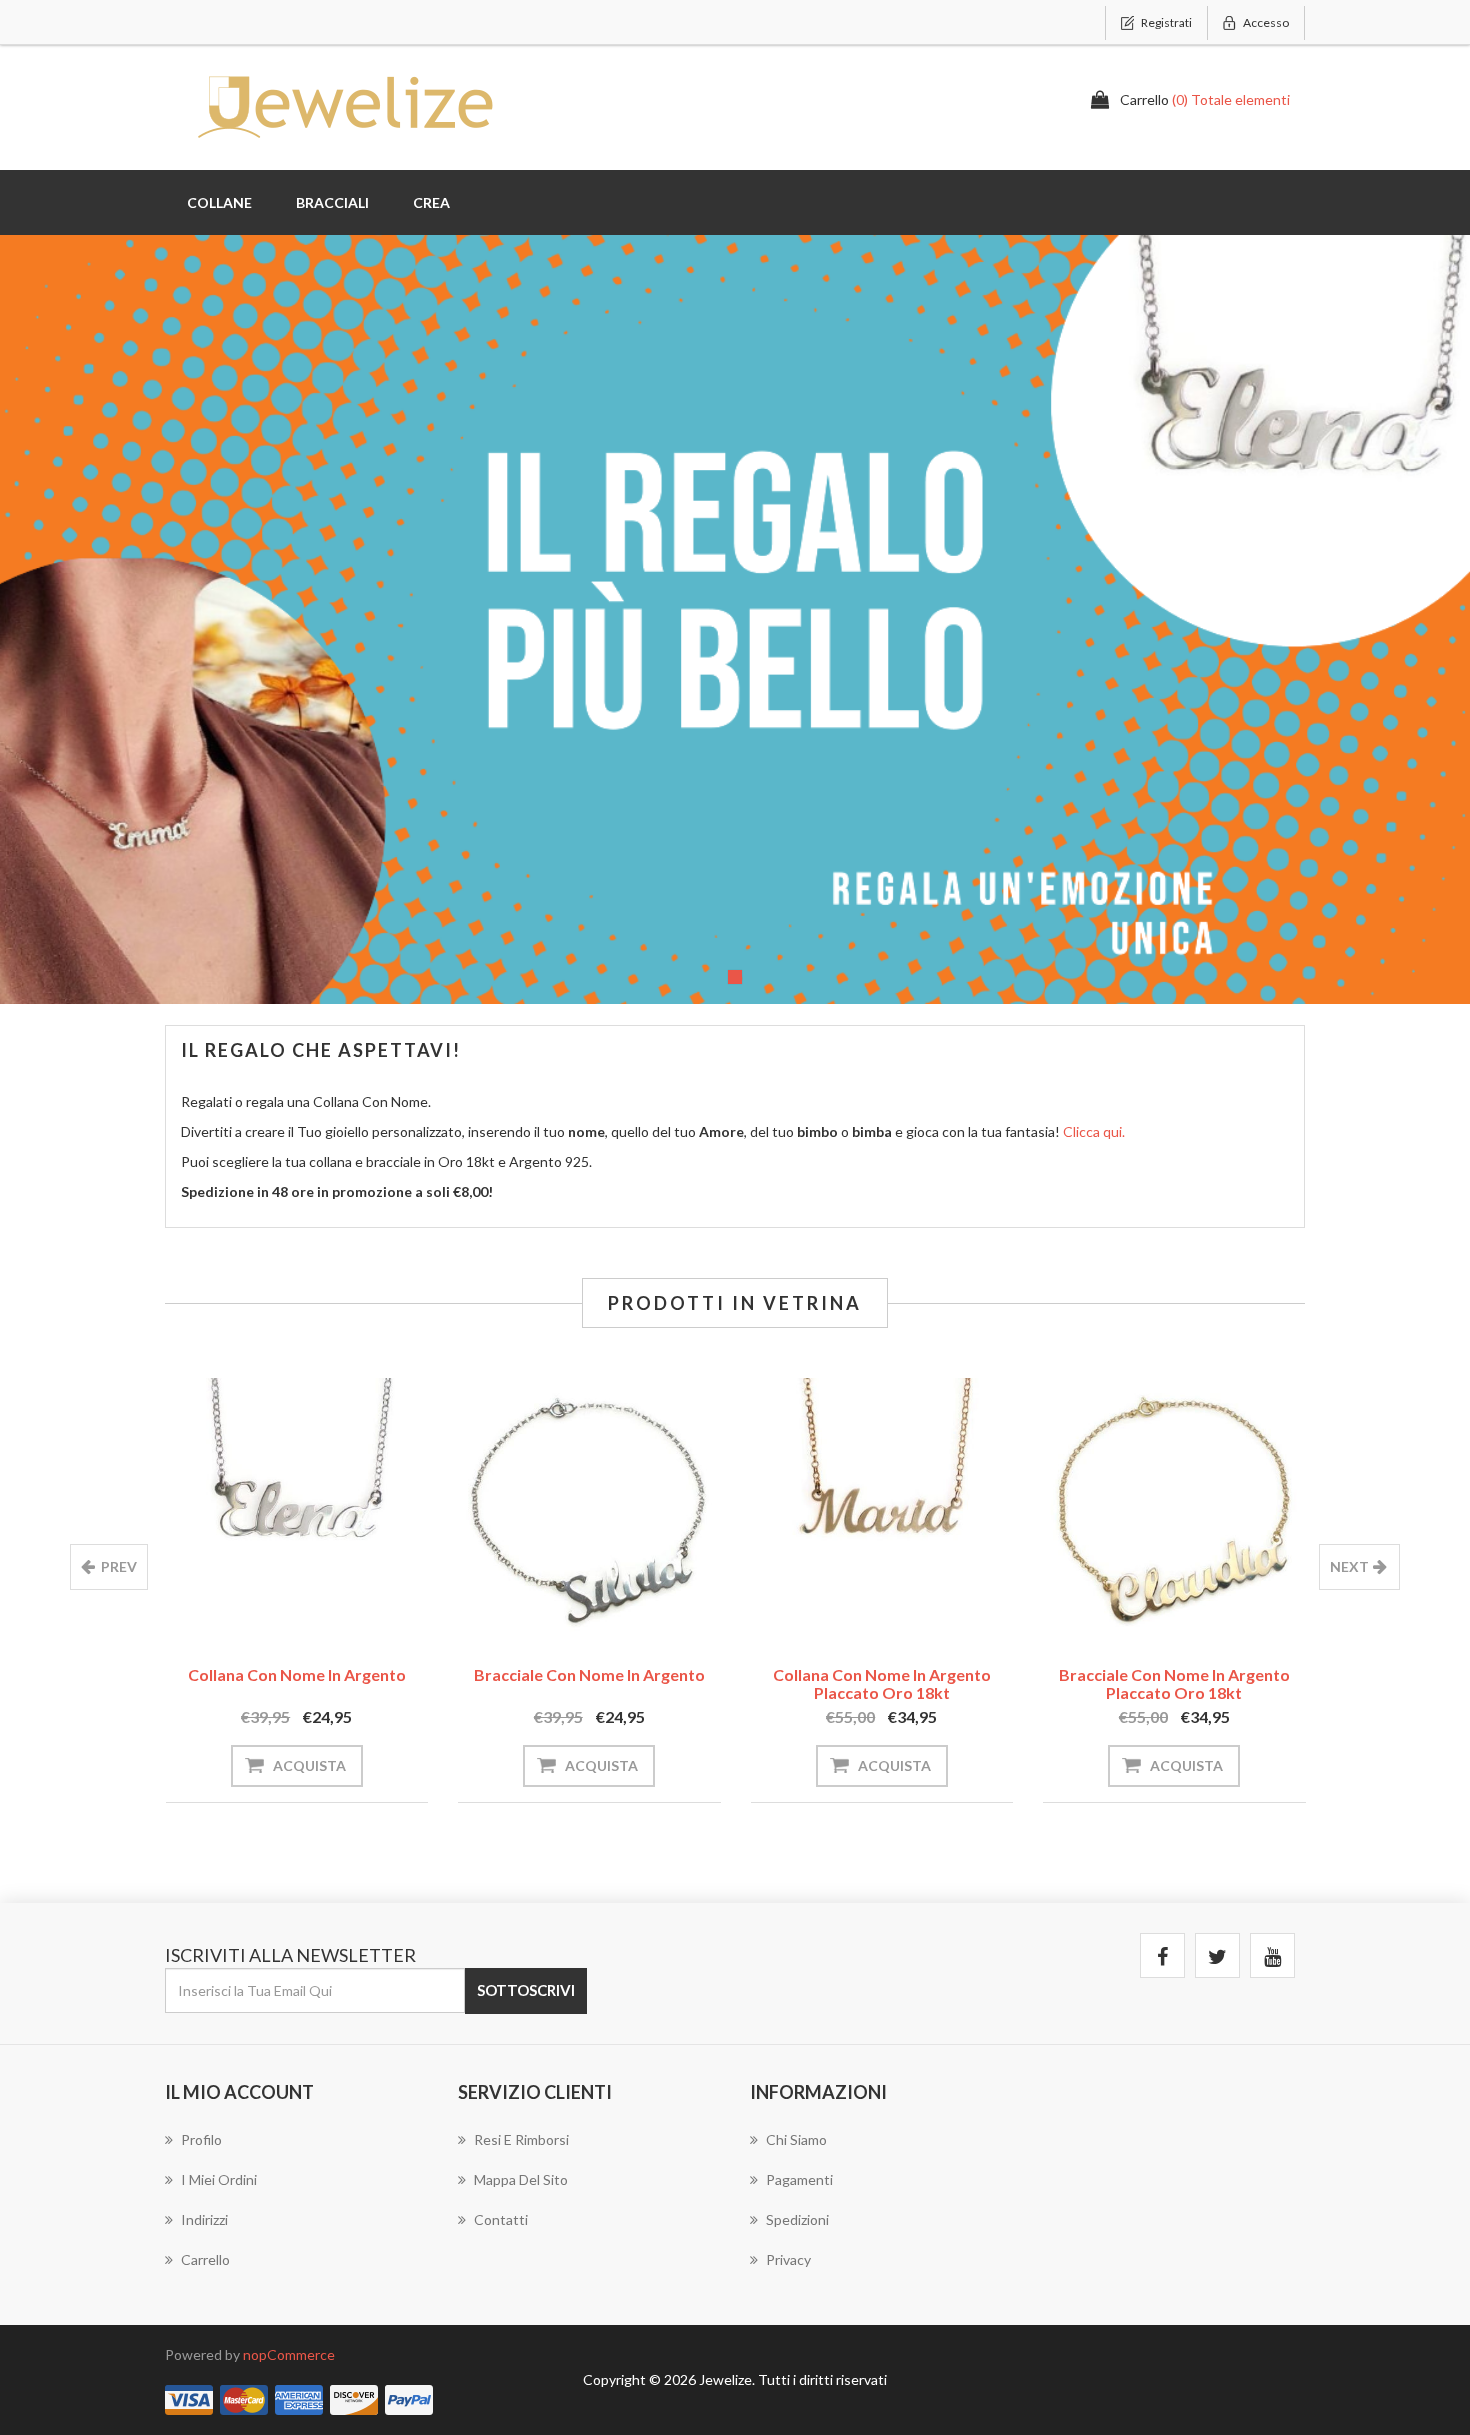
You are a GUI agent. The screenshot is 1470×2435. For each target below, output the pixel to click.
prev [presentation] (119, 1566)
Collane (219, 202)
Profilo (201, 2139)
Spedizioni (797, 2219)
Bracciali (332, 202)
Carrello (205, 2259)
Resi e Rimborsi (521, 2139)
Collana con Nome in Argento (297, 1674)
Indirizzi (204, 2219)
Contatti (501, 2219)
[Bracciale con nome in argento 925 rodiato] (589, 1509)
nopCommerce (289, 2354)
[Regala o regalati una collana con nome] (735, 619)
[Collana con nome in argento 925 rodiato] (297, 1509)
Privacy (788, 2259)
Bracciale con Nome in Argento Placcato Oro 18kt (1174, 1683)
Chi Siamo (796, 2139)
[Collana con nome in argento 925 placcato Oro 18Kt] (882, 1509)
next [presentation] (1349, 1566)
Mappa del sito (521, 2179)
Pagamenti (799, 2179)
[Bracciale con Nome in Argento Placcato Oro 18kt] (1174, 1509)
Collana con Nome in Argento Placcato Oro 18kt (882, 1683)
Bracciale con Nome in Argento (589, 1674)
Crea (431, 202)
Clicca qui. (1094, 1131)
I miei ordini (219, 2179)
